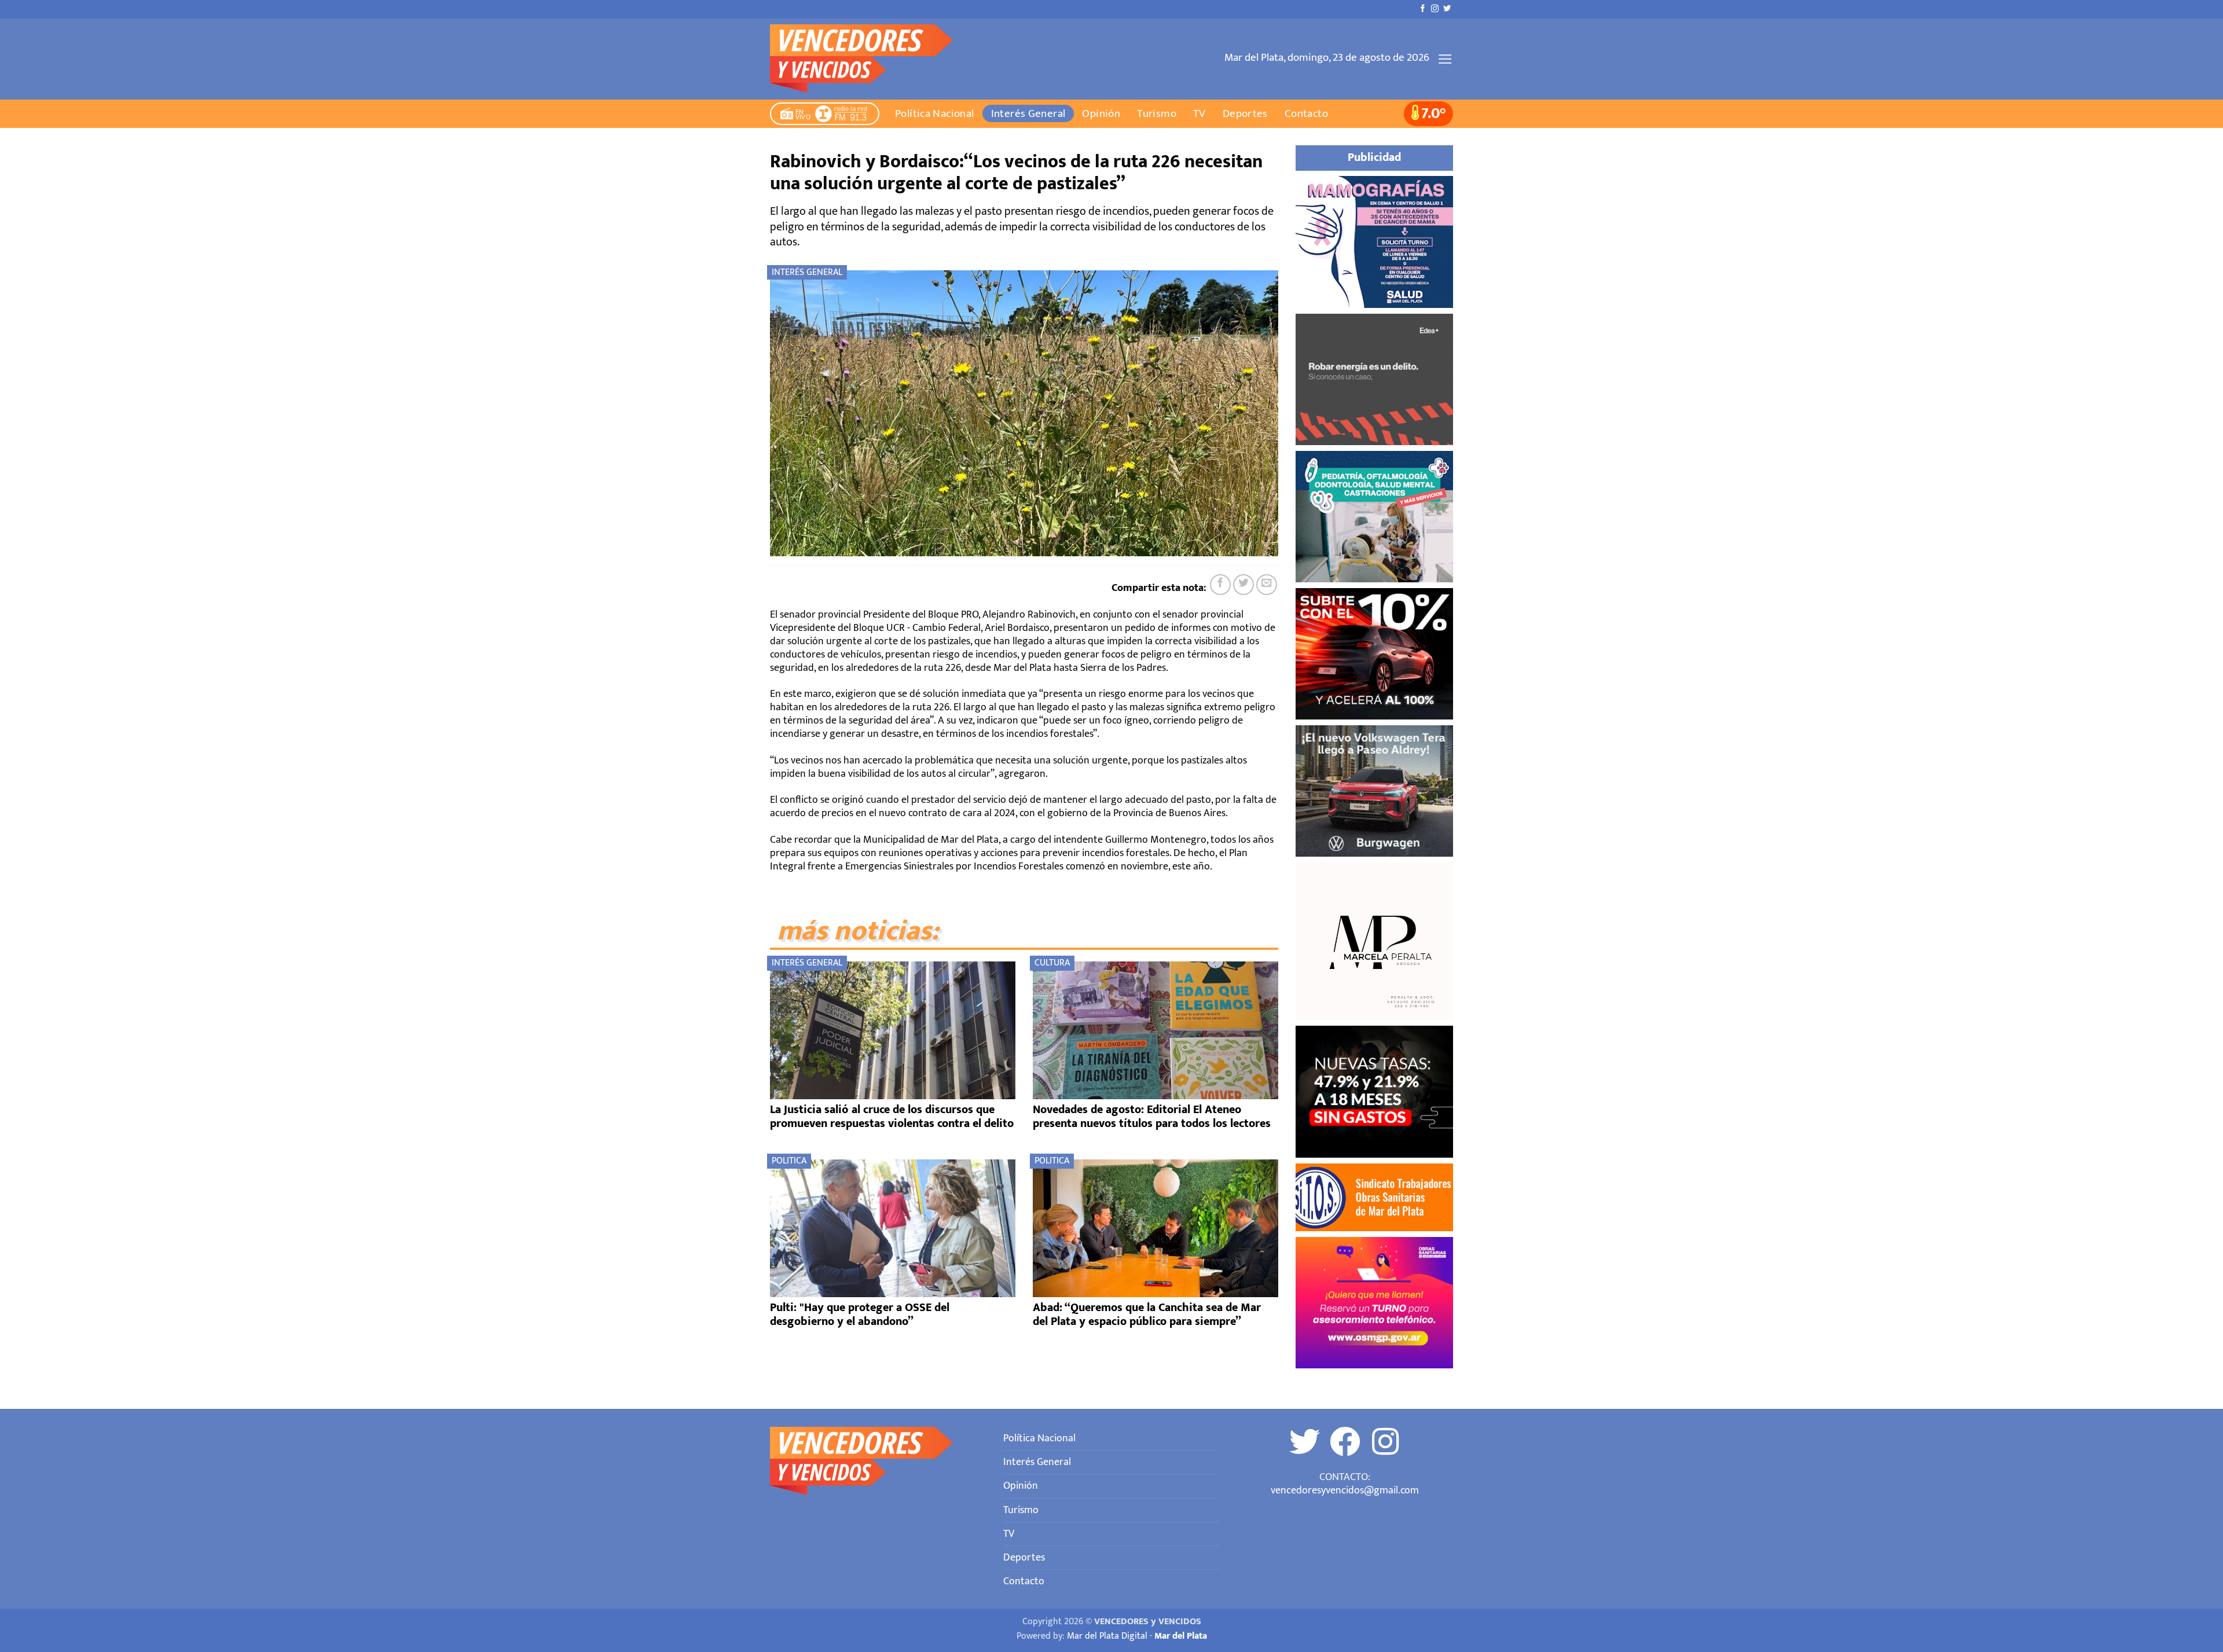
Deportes (1245, 113)
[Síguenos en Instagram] (1435, 9)
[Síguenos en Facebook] (1423, 9)
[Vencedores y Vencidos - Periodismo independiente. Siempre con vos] (869, 59)
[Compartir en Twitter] (1243, 585)
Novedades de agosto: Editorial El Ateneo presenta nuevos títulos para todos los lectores (1152, 1117)
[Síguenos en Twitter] (1447, 9)
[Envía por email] (1267, 585)
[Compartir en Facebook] (1220, 585)
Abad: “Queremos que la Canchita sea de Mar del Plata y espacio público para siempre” (1147, 1315)
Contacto (1306, 113)
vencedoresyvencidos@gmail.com (1345, 1490)
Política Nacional (935, 113)
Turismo (1157, 113)
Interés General (1028, 113)
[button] (1445, 59)
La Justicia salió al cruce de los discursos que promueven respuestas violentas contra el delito (892, 1117)
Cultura (1052, 963)
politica (789, 1161)
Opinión (1101, 113)
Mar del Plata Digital (1107, 1636)
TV (1199, 113)
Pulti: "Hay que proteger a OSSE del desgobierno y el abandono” (860, 1315)
